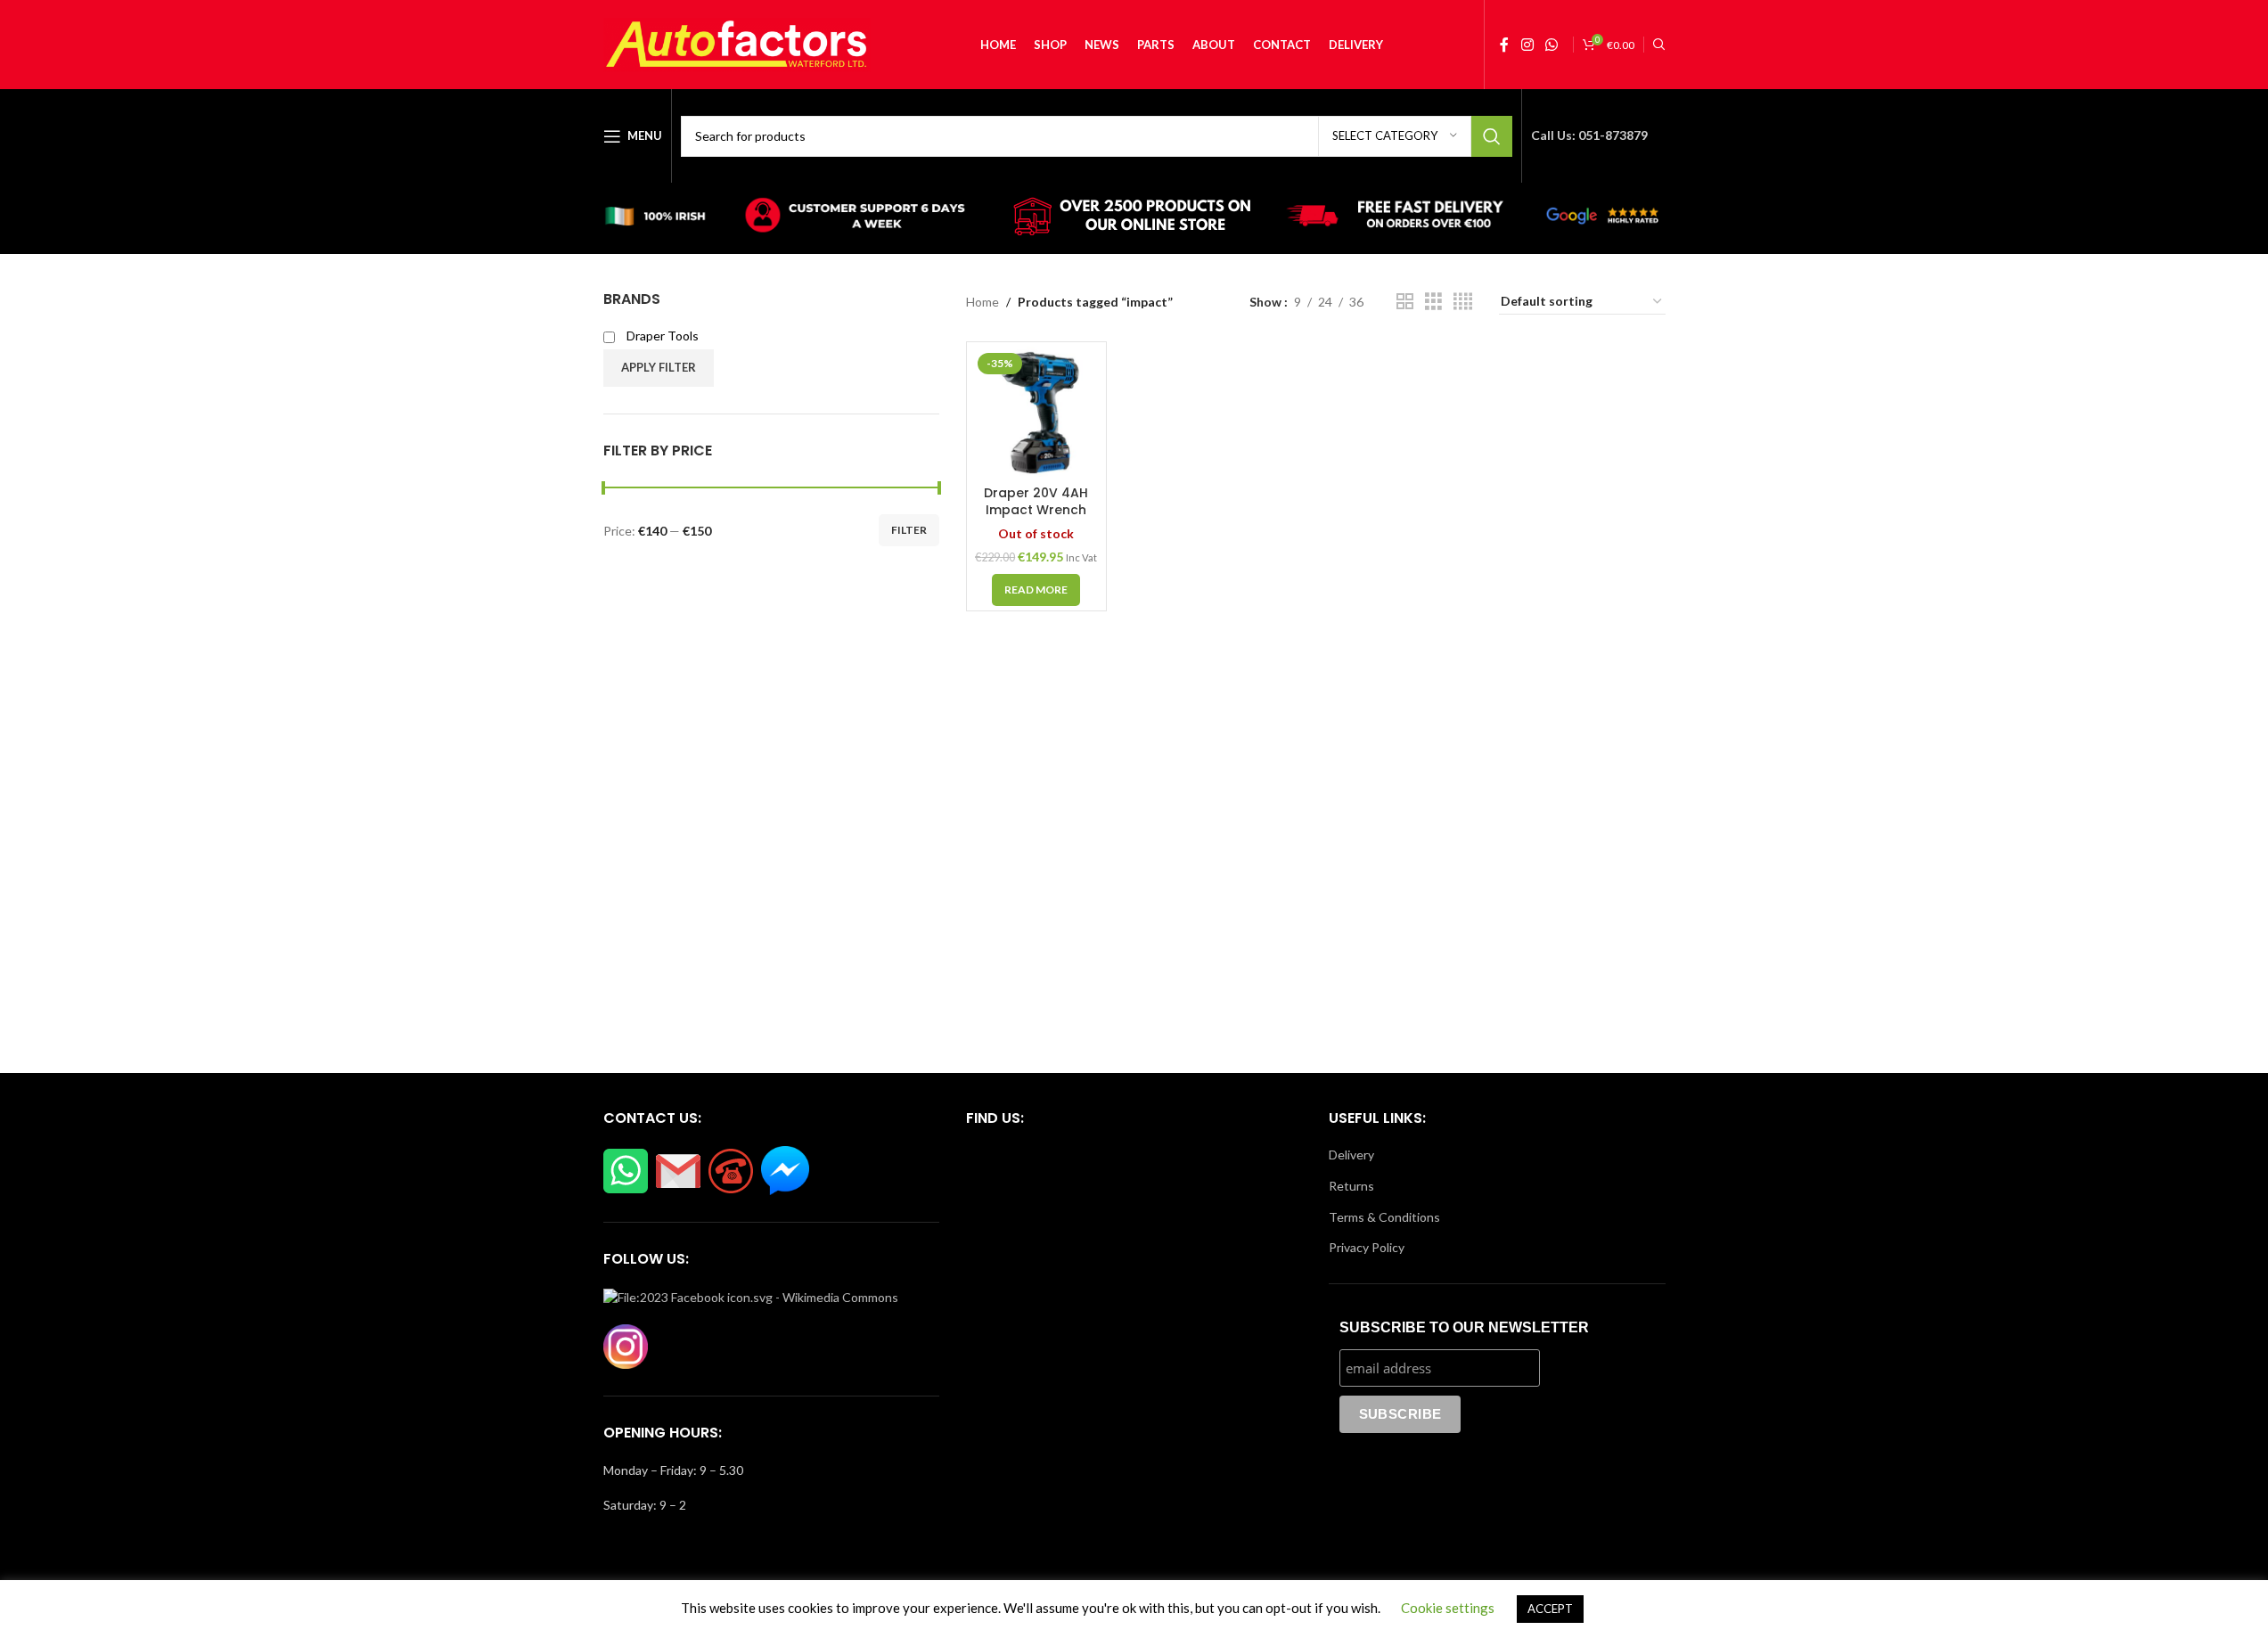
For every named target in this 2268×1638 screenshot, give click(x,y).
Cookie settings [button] (1448, 1608)
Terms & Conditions (1384, 1217)
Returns (1351, 1186)
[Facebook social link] (1504, 45)
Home (983, 302)
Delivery (1351, 1155)
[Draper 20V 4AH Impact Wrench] (1036, 412)
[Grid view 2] (1405, 302)
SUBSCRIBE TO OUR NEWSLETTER (1464, 1327)
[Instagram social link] (1527, 45)
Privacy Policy (1367, 1247)
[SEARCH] (1492, 136)
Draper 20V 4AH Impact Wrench (1036, 502)
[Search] (1659, 45)
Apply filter (659, 367)
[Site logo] (737, 43)
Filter (909, 530)
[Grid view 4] (1463, 302)
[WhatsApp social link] (1551, 45)
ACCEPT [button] (1550, 1609)
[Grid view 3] (1433, 302)
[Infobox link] (663, 218)
